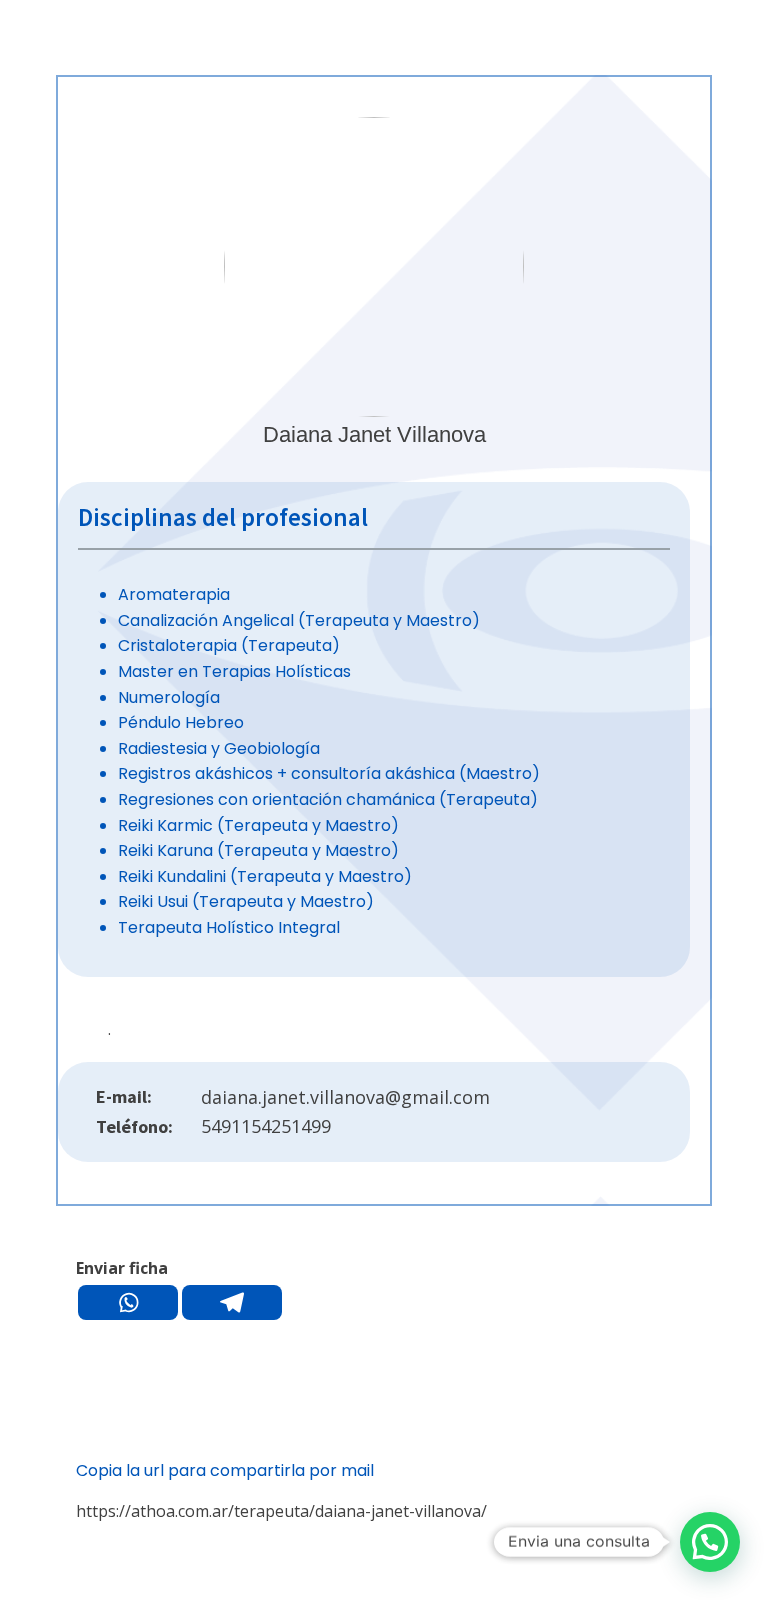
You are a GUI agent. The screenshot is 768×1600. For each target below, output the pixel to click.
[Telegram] (232, 1302)
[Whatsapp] (128, 1302)
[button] (710, 1542)
